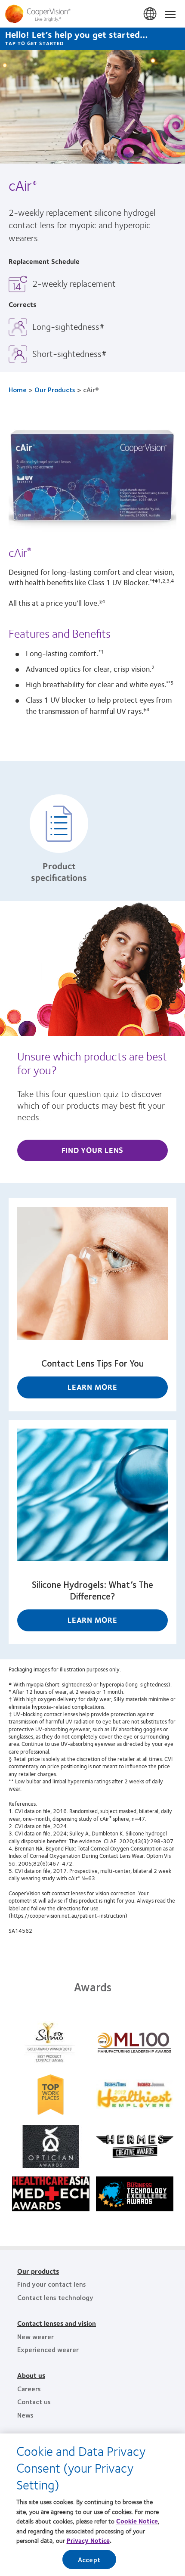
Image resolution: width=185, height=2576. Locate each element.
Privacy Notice (88, 2540)
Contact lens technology (55, 2297)
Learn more (92, 1387)
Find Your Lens (93, 1150)
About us (31, 2375)
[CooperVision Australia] (92, 14)
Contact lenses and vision (57, 2323)
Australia (151, 14)
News (25, 2415)
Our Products (55, 389)
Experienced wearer (48, 2349)
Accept (89, 2559)
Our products (38, 2271)
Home (18, 389)
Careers (29, 2388)
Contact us (34, 2401)
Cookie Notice (137, 2521)
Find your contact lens (52, 2284)
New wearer (35, 2336)
